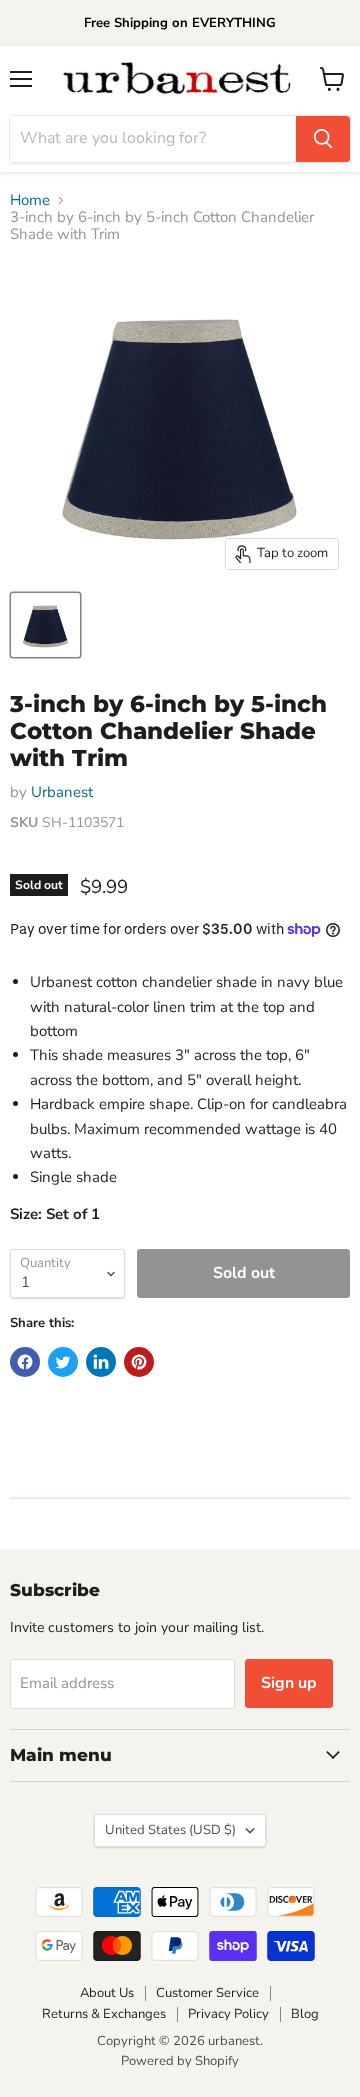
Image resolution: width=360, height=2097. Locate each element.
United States (170, 1830)
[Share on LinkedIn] (101, 1362)
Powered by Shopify (180, 2061)
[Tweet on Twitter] (63, 1362)
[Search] (323, 139)
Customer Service (207, 1993)
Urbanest (62, 792)
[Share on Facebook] (25, 1362)
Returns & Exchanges (104, 2014)
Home (30, 200)
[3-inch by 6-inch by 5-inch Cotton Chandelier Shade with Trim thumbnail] (45, 625)
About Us (107, 1993)
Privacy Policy (228, 2014)
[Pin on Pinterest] (139, 1362)
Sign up (289, 1683)
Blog (305, 2014)
